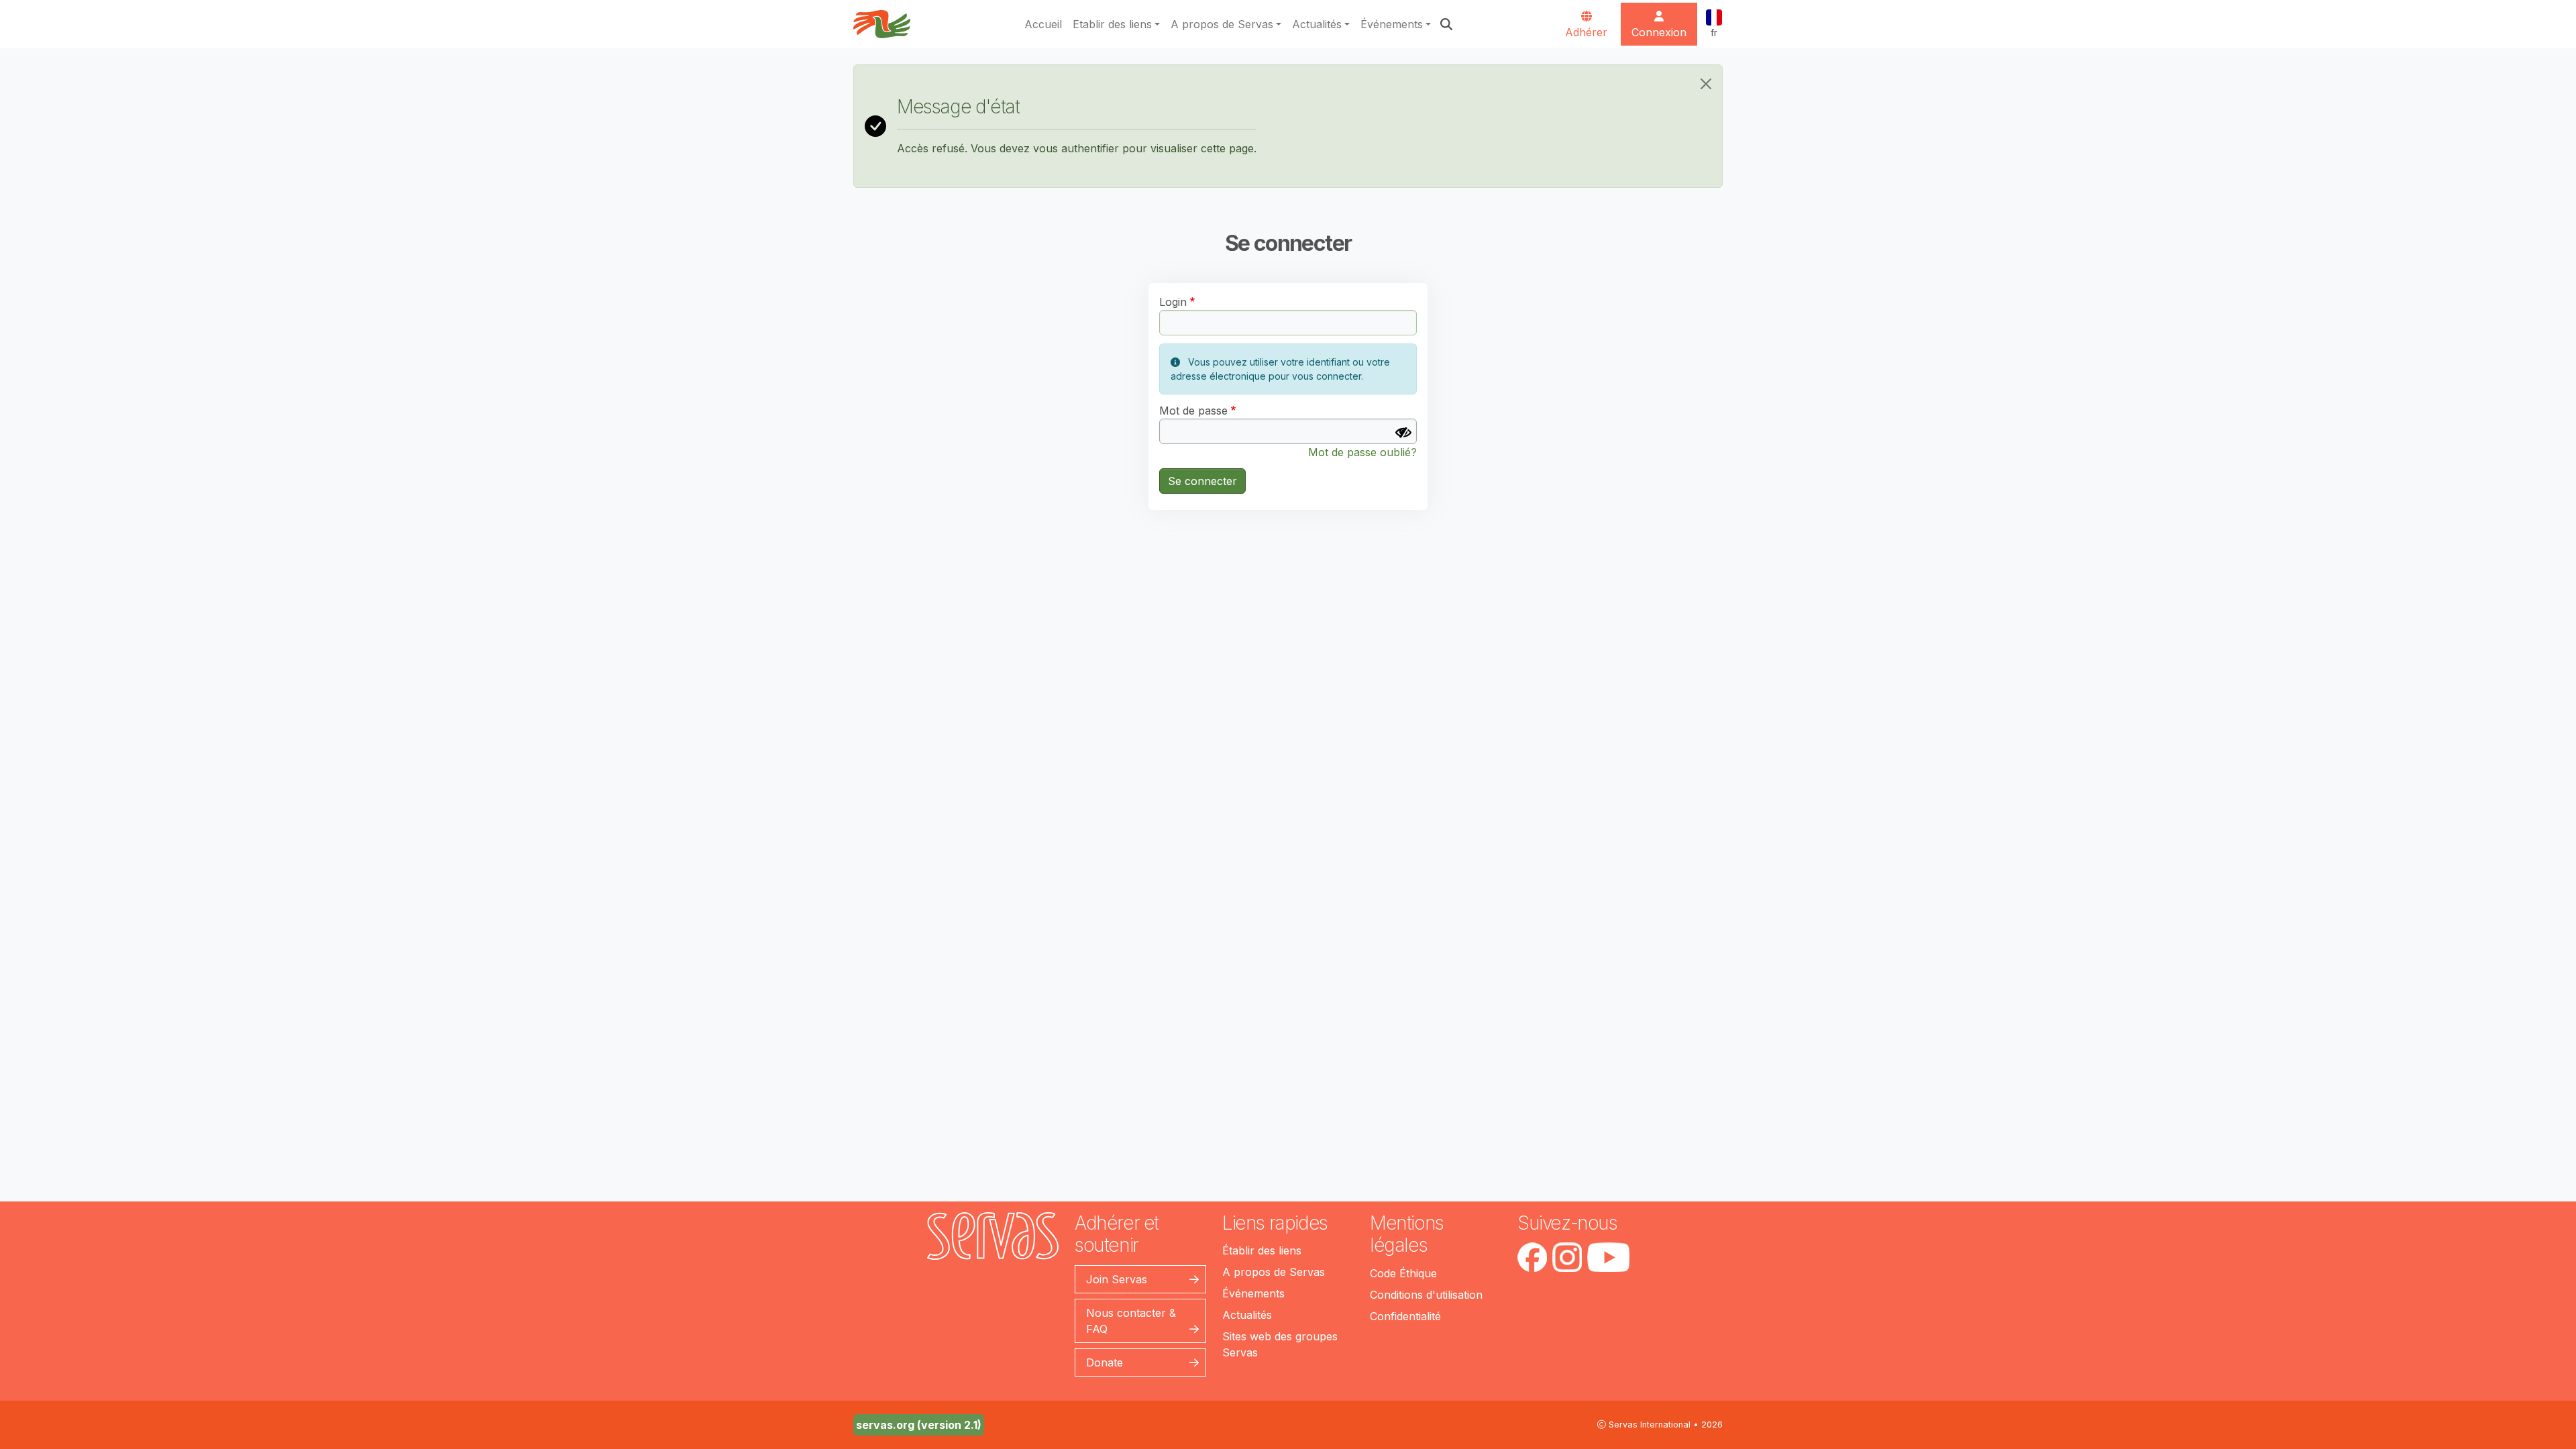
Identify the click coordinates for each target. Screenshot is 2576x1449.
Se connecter (1202, 481)
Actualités (1317, 24)
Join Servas (1117, 1279)
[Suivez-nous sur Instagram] (1567, 1257)
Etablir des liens (1112, 24)
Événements (1392, 24)
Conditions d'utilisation (1426, 1295)
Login (1173, 302)
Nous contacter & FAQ (1131, 1321)
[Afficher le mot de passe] (1403, 433)
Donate (1105, 1362)
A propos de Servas (1222, 24)
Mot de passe (1193, 411)
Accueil (1043, 24)
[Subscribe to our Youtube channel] (1608, 1257)
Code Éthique (1403, 1273)
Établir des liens (1262, 1250)
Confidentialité (1405, 1316)
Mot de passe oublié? (1362, 452)
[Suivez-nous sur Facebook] (1532, 1257)
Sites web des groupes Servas (1280, 1344)
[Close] (1706, 84)
